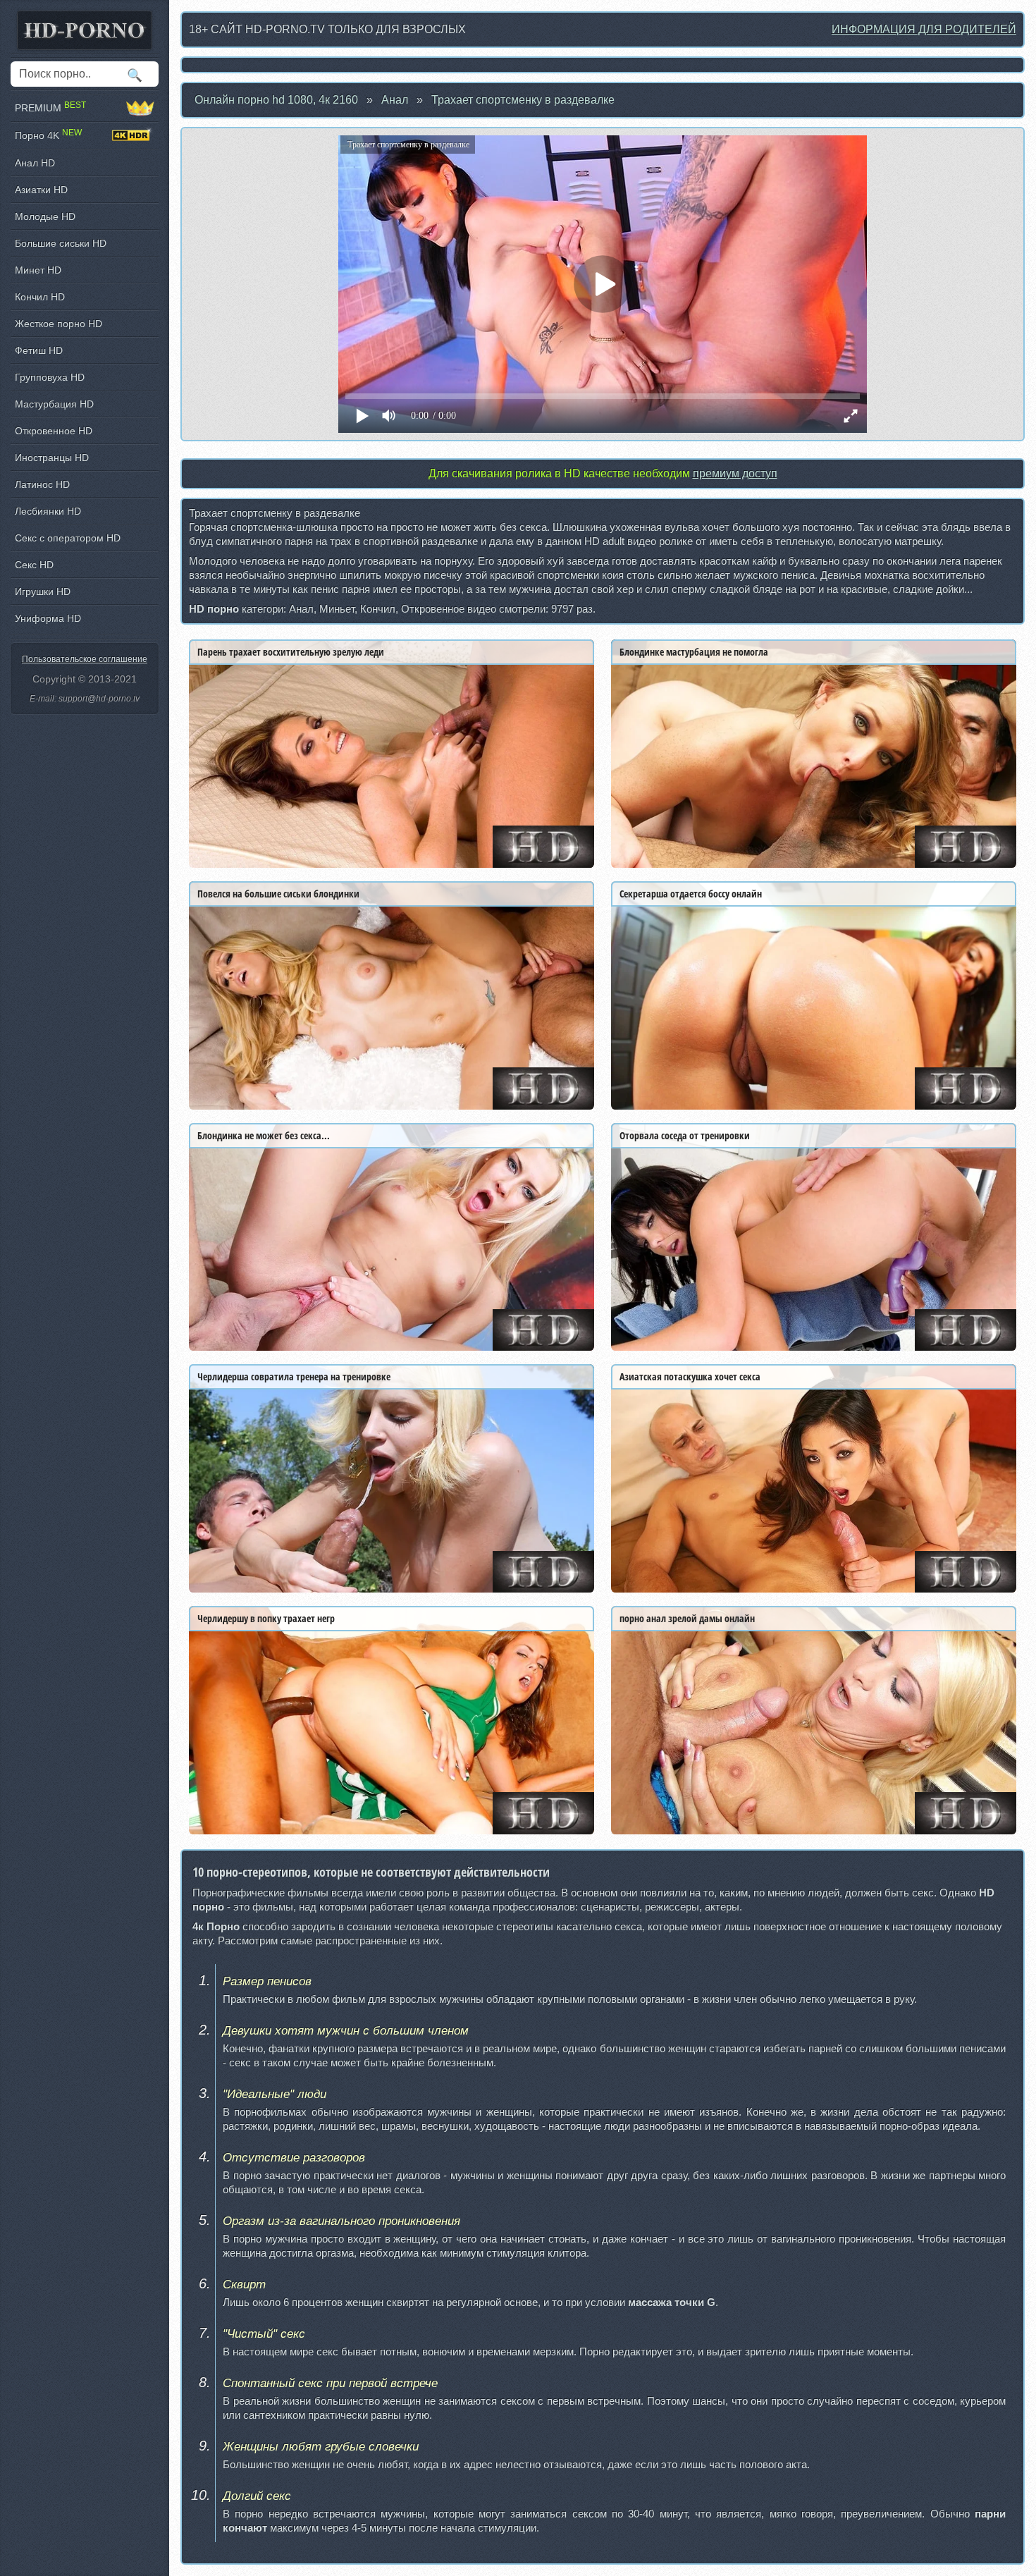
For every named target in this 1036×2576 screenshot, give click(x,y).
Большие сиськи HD (61, 243)
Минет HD (38, 270)
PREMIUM (50, 108)
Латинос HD (42, 484)
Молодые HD (45, 216)
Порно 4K (48, 135)
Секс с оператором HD (68, 538)
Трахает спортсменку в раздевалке (523, 100)
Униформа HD (48, 618)
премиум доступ (735, 473)
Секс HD (34, 565)
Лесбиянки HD (48, 511)
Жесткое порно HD (58, 324)
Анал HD (35, 163)
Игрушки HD (43, 591)
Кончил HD (40, 297)
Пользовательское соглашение (85, 659)
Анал (395, 100)
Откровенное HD (54, 431)
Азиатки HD (41, 190)
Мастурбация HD (54, 404)
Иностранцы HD (52, 458)
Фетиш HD (39, 350)
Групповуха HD (50, 377)
